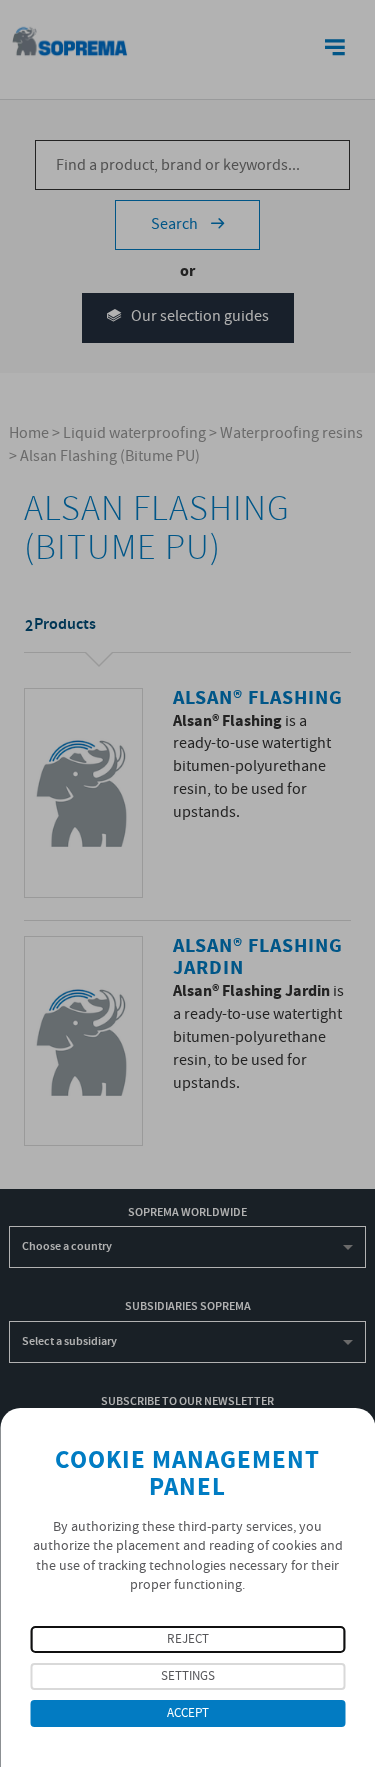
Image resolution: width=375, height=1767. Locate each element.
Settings (188, 1676)
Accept (188, 1713)
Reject (188, 1639)
